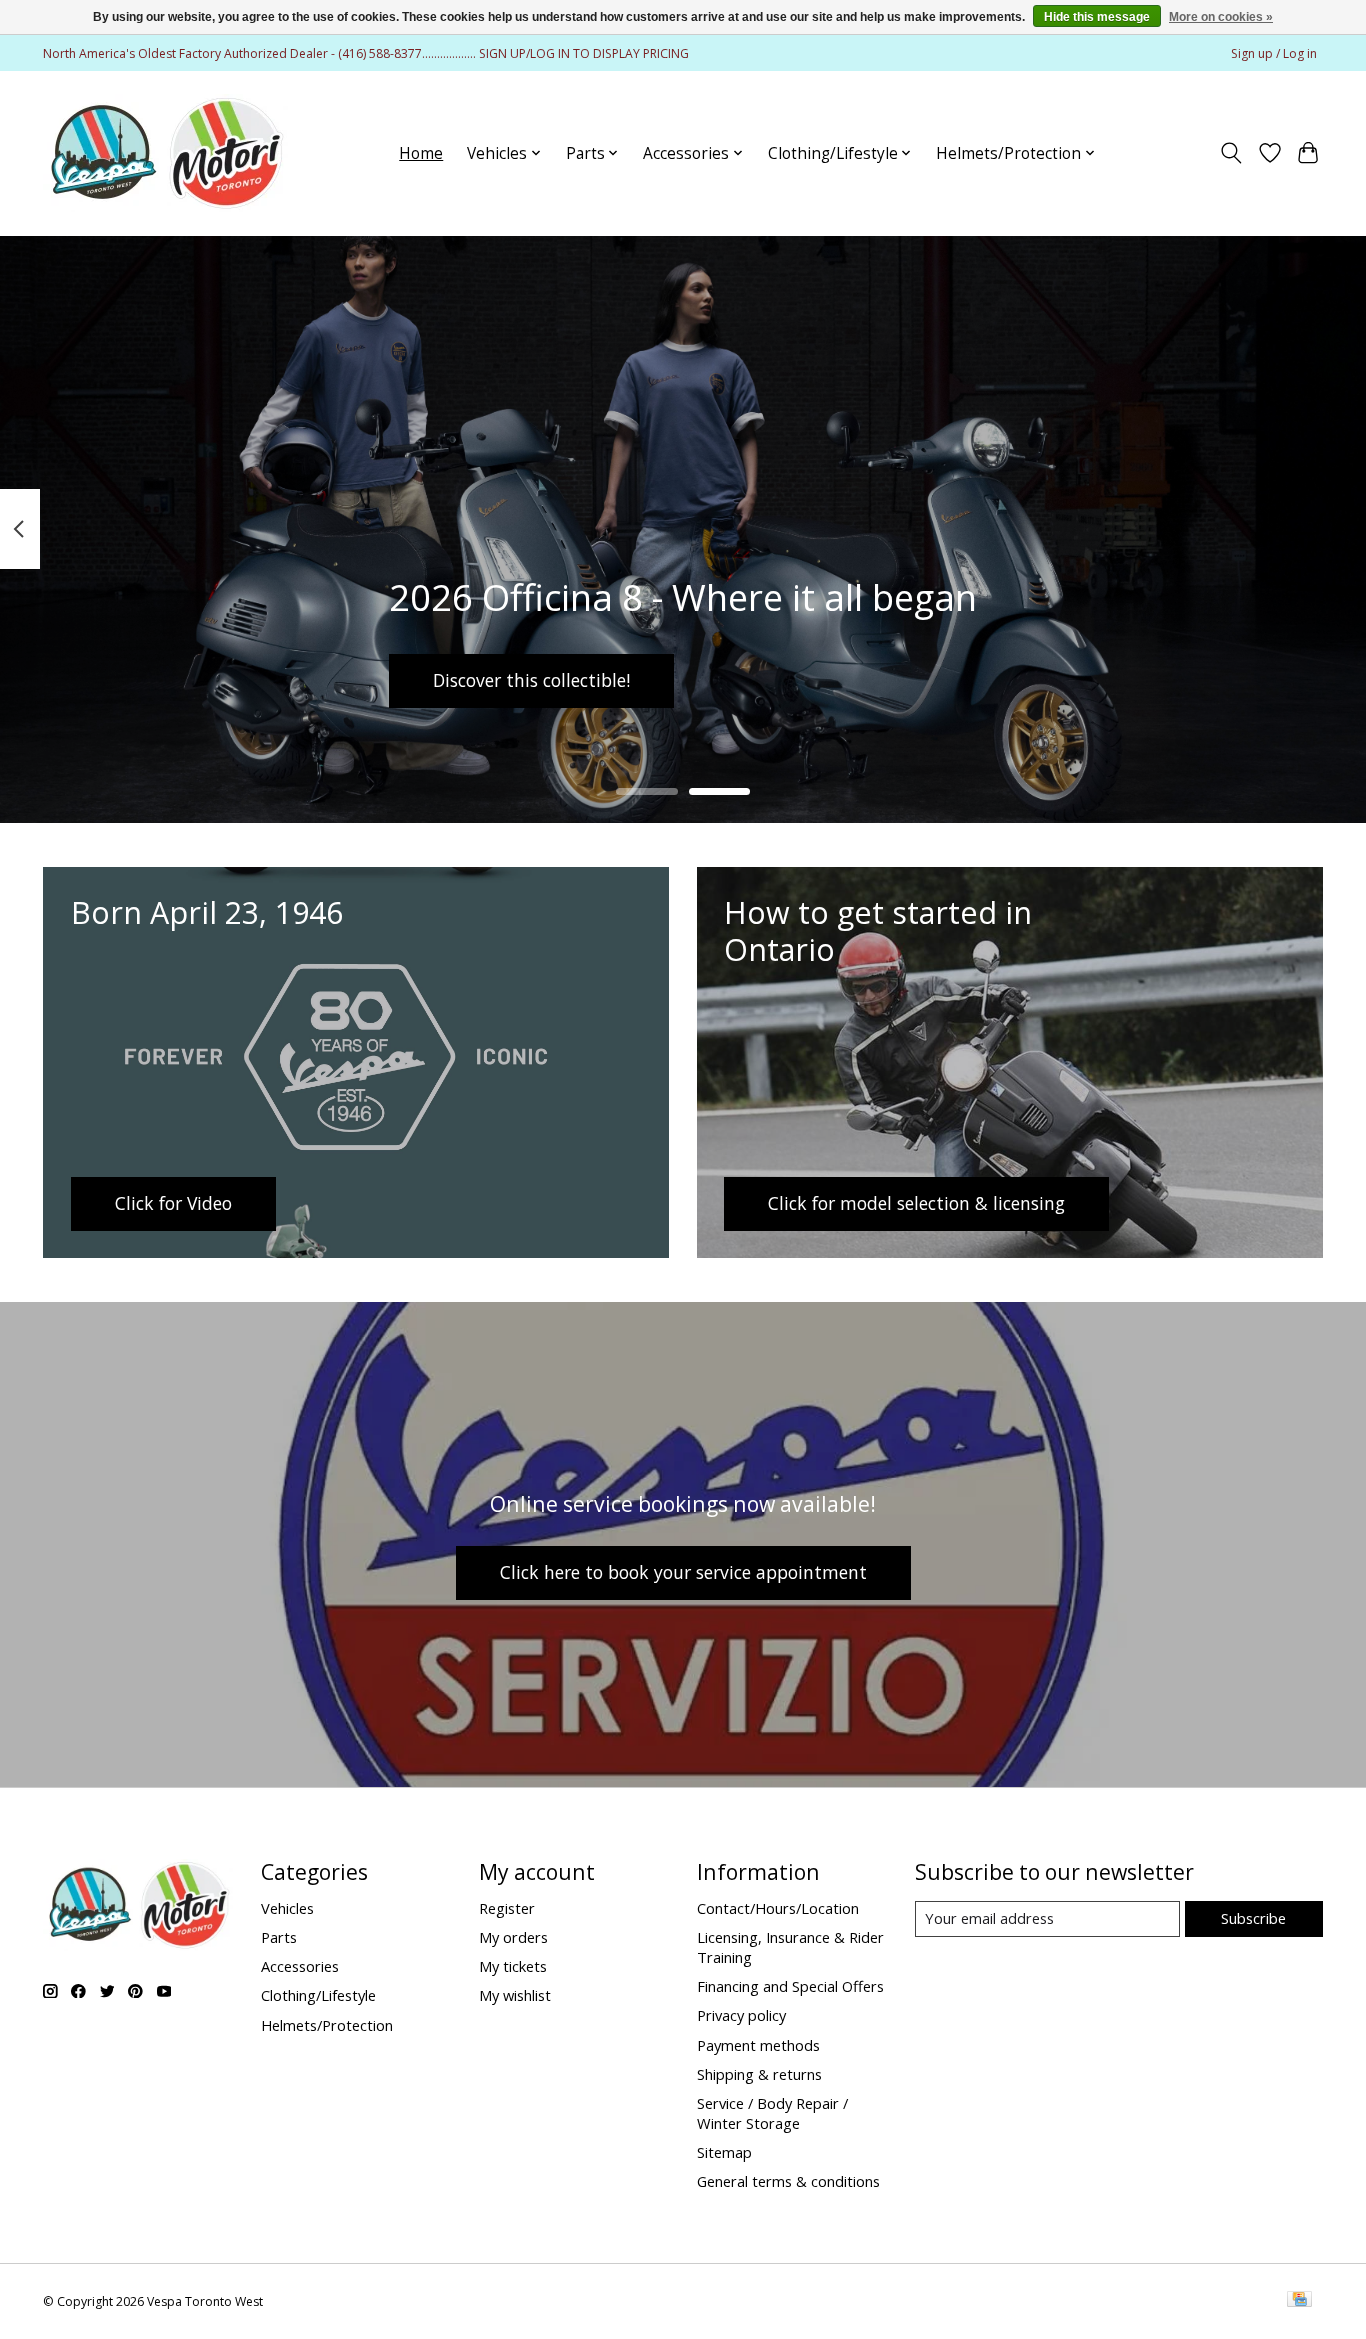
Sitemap (724, 2152)
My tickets (513, 1966)
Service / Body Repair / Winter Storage (772, 2113)
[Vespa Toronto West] (165, 153)
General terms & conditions (788, 2181)
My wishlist (515, 1995)
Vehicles (287, 1908)
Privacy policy (741, 2015)
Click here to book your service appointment (683, 1572)
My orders (513, 1937)
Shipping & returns (759, 2074)
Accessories (300, 1966)
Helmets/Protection (327, 2025)
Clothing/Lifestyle (318, 1995)
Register (507, 1908)
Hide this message (1097, 17)
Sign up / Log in (1274, 53)
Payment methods (758, 2045)
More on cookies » (1221, 17)
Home (421, 153)
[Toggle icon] (1231, 153)
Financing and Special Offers (790, 1986)
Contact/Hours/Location (778, 1908)
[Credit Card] (1299, 2301)
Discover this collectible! (531, 680)
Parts (279, 1937)
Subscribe (1253, 1918)
